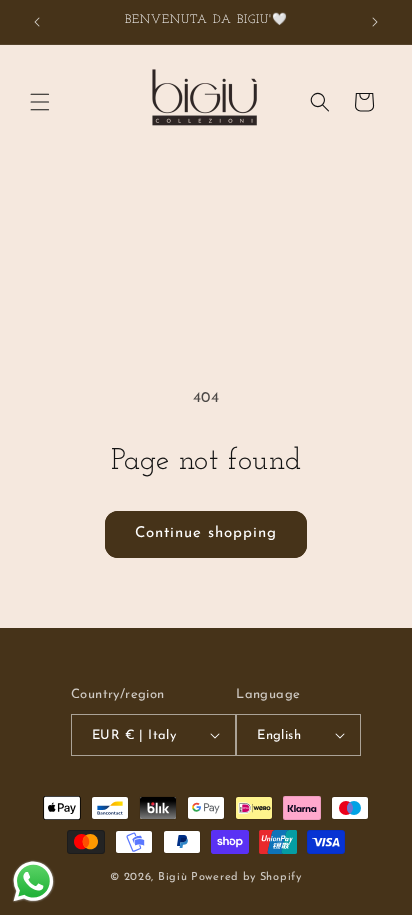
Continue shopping (206, 533)
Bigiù (173, 877)
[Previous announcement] (37, 22)
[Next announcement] (375, 22)
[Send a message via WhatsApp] (33, 881)
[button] (40, 102)
